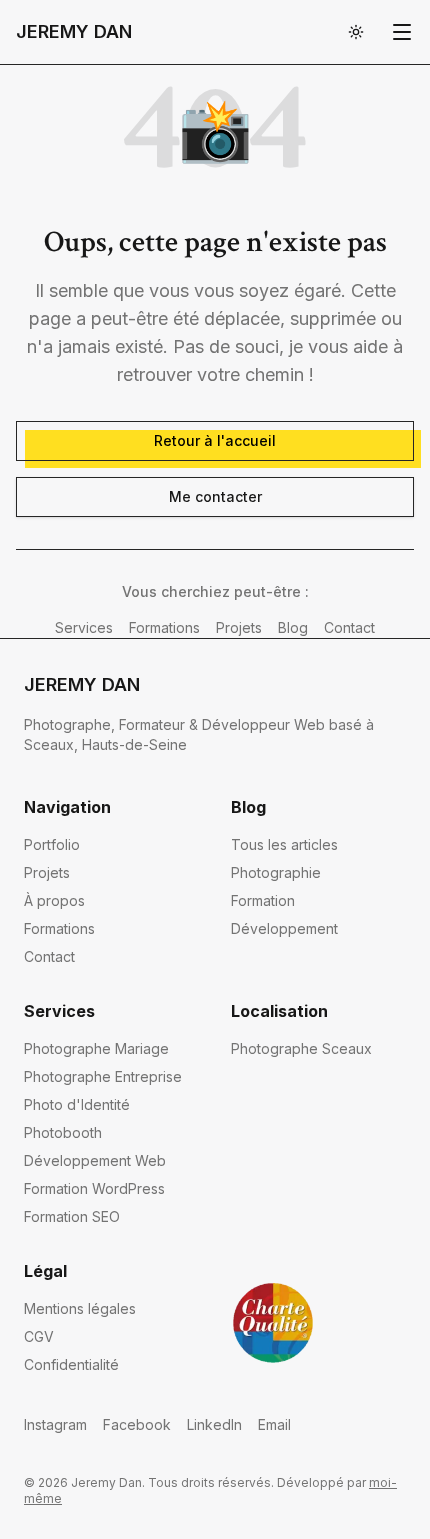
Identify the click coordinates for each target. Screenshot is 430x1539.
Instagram (55, 1424)
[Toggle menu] (402, 32)
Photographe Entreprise (103, 1076)
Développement (284, 928)
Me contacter (215, 496)
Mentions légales (80, 1308)
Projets (239, 627)
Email (274, 1424)
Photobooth (63, 1132)
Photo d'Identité (77, 1104)
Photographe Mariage (96, 1048)
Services (84, 627)
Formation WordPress (94, 1188)
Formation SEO (72, 1216)
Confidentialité (71, 1364)
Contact (349, 627)
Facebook (137, 1424)
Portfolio (52, 844)
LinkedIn (214, 1424)
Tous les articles (284, 844)
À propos (54, 900)
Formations (164, 627)
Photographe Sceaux (301, 1048)
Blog (293, 627)
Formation (263, 900)
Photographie (276, 872)
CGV (39, 1336)
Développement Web (95, 1160)
